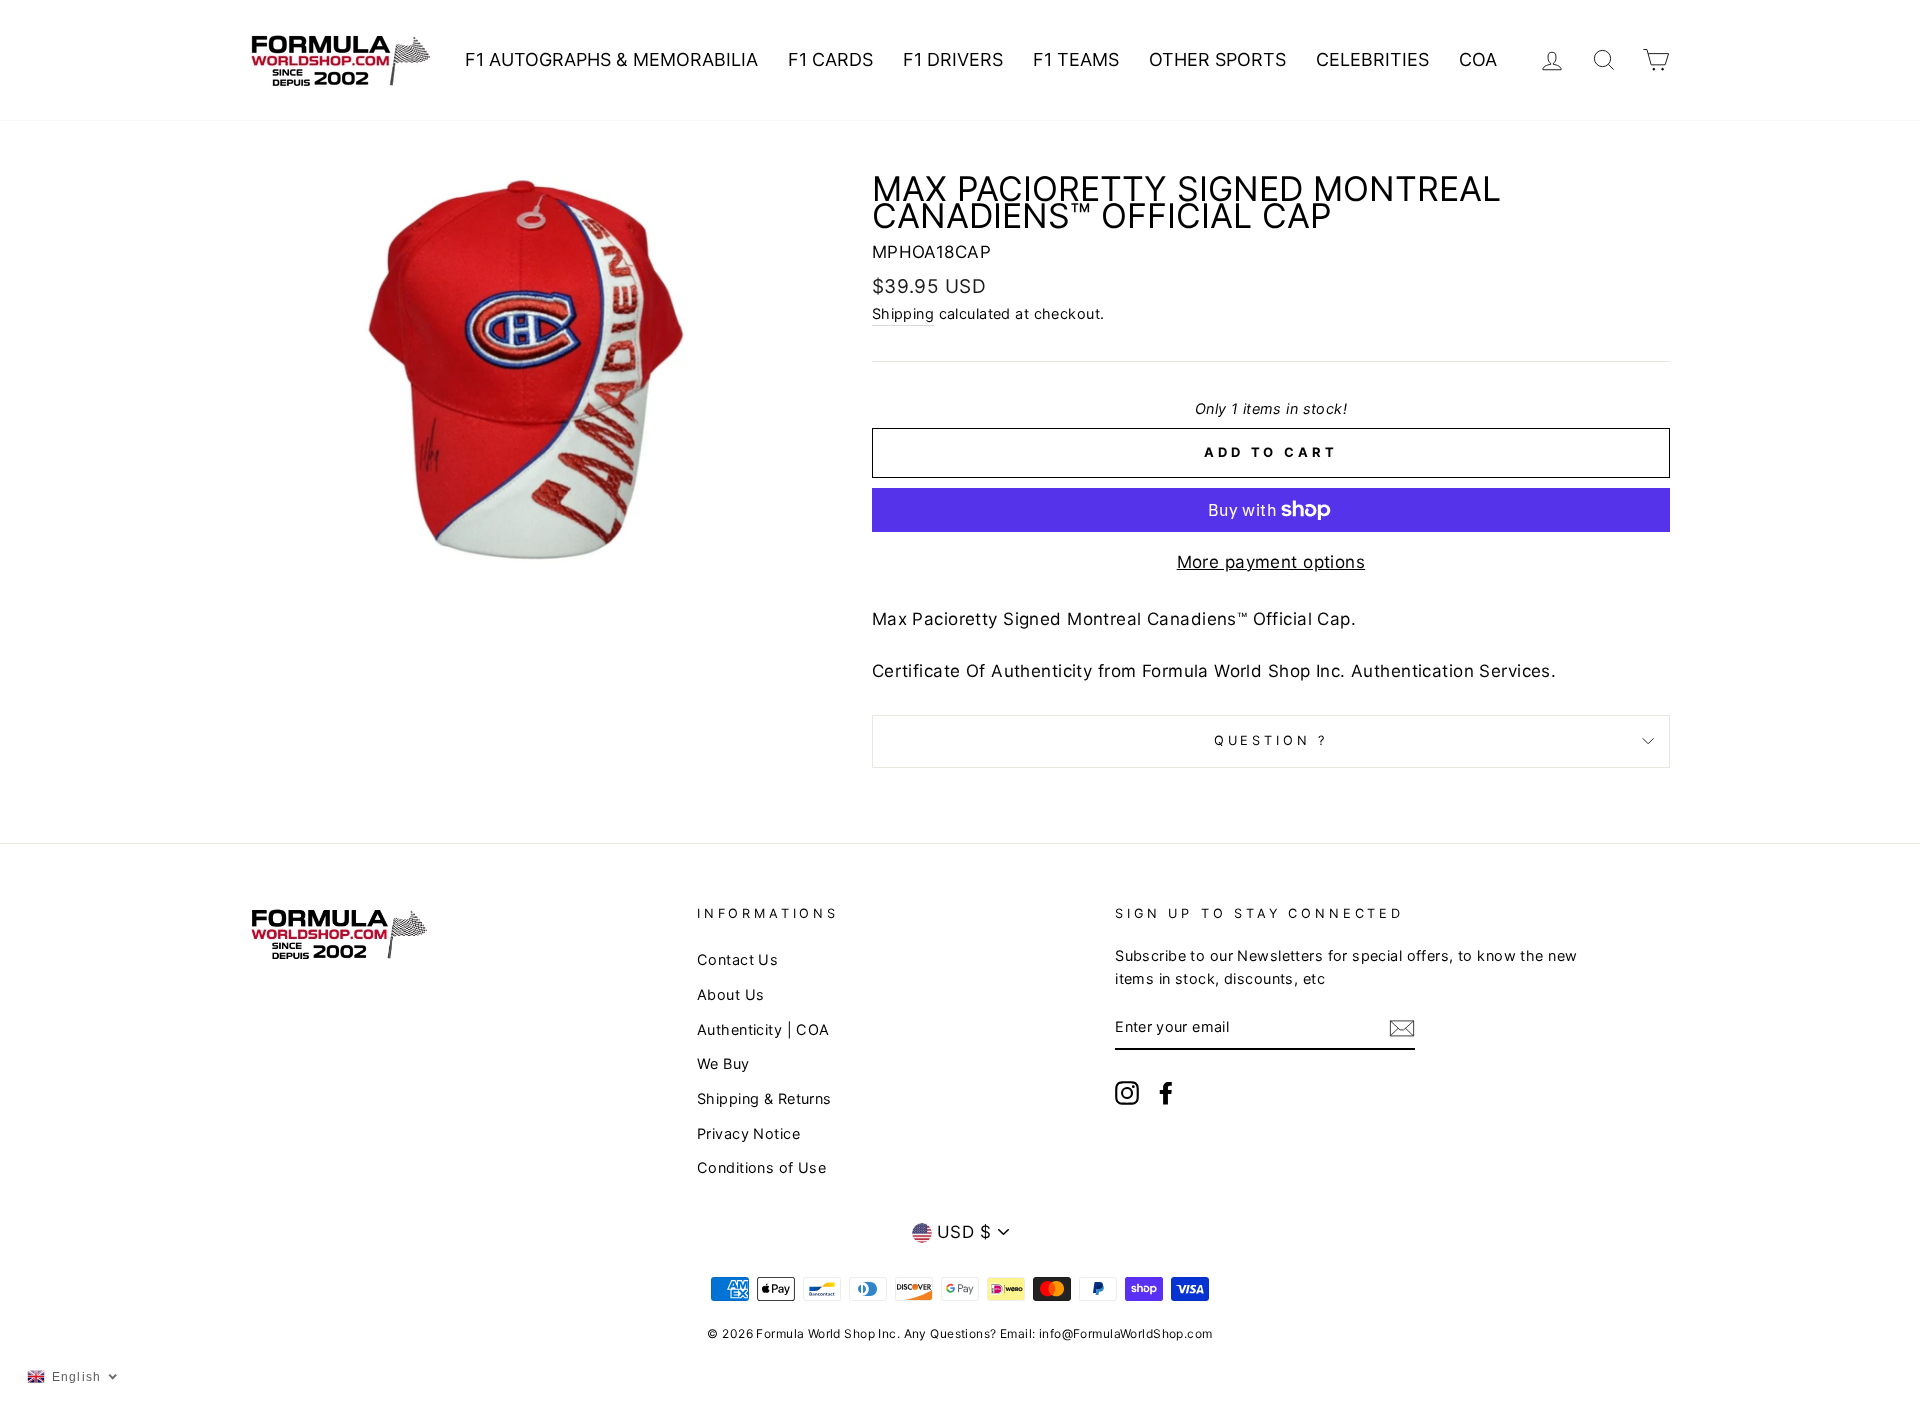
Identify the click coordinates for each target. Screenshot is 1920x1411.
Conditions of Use (761, 1167)
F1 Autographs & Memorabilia (611, 59)
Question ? (1271, 740)
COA (1478, 59)
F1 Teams (1076, 59)
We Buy (723, 1063)
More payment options (1271, 562)
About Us (730, 994)
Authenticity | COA (763, 1029)
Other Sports (1217, 59)
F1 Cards (830, 59)
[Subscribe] (1402, 1027)
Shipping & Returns (764, 1098)
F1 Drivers (953, 59)
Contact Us (737, 959)
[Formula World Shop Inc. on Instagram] (1127, 1092)
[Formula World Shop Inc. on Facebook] (1166, 1092)
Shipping (903, 313)
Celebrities (1372, 59)
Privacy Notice (748, 1133)
